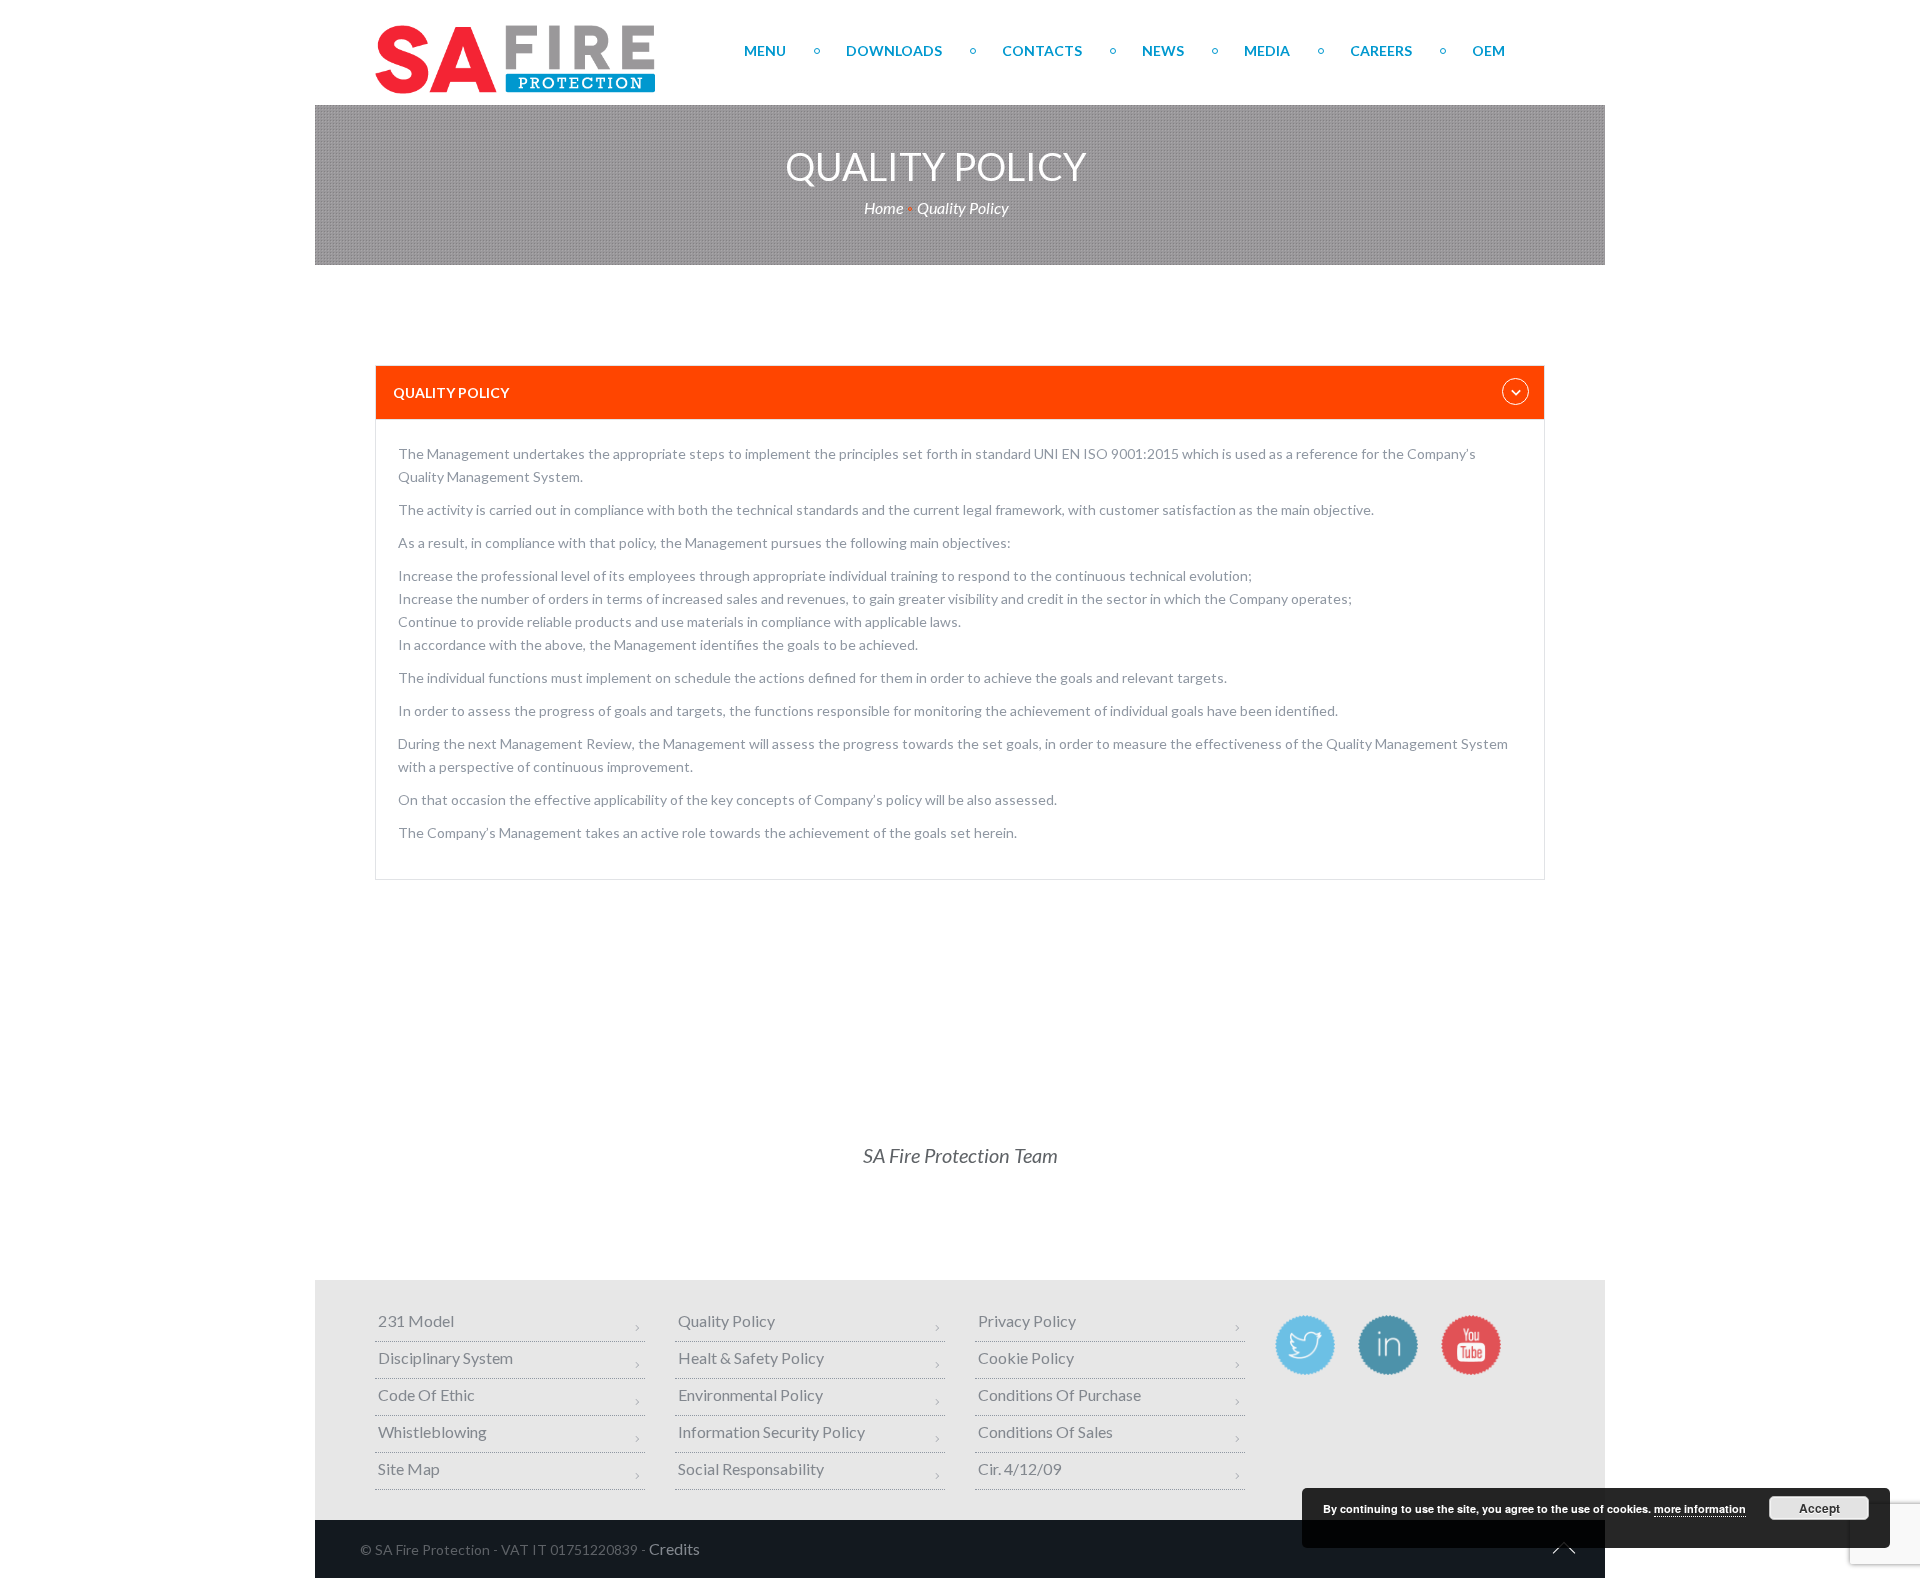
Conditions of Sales (1045, 1431)
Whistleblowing (432, 1431)
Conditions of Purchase (1059, 1394)
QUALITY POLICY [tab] (451, 392)
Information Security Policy (771, 1431)
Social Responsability (751, 1468)
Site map (409, 1468)
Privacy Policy (1027, 1320)
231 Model (416, 1320)
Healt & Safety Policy (751, 1357)
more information (1700, 1508)
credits (674, 1548)
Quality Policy (726, 1320)
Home (883, 207)
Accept (1819, 1508)
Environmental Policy (750, 1394)
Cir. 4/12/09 (1019, 1468)
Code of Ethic (426, 1394)
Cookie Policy (1026, 1357)
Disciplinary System (445, 1357)
